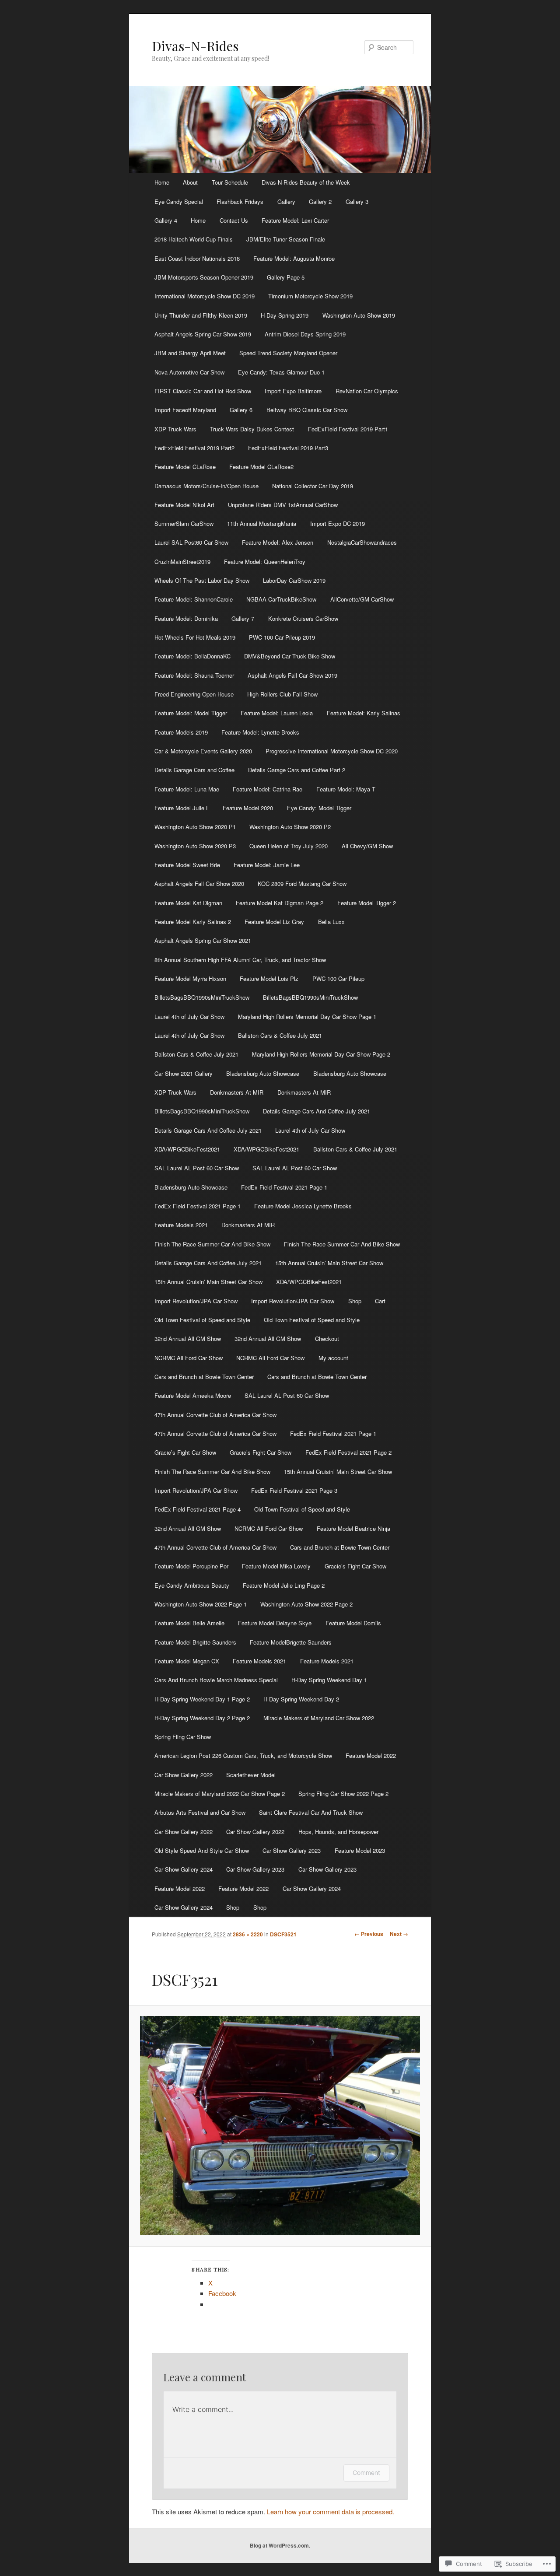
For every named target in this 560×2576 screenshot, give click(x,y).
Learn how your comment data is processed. (331, 2511)
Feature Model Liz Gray (274, 922)
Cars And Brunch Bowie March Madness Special (216, 1680)
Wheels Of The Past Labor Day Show (202, 580)
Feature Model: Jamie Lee (267, 865)
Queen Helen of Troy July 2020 (289, 846)
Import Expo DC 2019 (338, 523)
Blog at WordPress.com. (280, 2545)
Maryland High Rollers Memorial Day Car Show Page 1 (307, 1017)
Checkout (327, 1339)
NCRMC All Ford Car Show (189, 1358)
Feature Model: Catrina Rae (268, 789)
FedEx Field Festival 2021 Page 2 (348, 1452)
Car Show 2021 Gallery (184, 1073)
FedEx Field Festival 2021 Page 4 (198, 1509)
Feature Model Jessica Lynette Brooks (303, 1206)
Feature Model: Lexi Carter (295, 220)
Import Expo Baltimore (293, 391)
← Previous (369, 1934)
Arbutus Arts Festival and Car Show (200, 1812)
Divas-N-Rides (195, 46)
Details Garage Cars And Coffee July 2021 (317, 1111)
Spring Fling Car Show (183, 1737)
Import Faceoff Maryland (185, 410)
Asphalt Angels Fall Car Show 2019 (292, 675)
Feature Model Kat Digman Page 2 (280, 903)
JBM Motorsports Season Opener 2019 (204, 277)
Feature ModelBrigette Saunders (291, 1642)
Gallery (286, 201)
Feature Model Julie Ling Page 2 (284, 1585)
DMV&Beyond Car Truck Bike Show (290, 656)
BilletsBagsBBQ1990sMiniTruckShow (202, 997)
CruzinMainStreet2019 (182, 562)
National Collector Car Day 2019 (313, 486)
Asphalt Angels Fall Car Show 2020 (199, 884)
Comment (366, 2473)
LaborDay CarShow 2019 (294, 580)
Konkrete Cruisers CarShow (303, 618)
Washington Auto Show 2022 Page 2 (306, 1604)
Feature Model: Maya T (346, 789)
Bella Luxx (331, 922)
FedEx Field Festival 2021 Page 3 (294, 1490)
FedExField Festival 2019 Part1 (348, 429)
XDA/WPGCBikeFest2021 (187, 1149)
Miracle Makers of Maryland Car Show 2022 (319, 1718)
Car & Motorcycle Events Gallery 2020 (203, 751)
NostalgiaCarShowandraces (362, 542)
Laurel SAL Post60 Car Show (191, 542)
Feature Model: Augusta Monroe (294, 258)
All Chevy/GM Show (367, 846)
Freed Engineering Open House (194, 694)
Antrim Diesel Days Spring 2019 (305, 334)
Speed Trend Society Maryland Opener (288, 353)
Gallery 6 (241, 410)
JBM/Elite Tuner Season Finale (286, 239)
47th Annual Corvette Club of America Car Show (215, 1415)
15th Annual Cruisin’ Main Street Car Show (329, 1263)
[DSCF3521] (280, 2126)
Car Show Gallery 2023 (292, 1850)
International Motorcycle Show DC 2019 (205, 296)
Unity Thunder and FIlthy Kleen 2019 (201, 315)
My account (333, 1358)
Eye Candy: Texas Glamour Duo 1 (281, 372)
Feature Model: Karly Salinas (364, 713)
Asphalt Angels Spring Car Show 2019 (203, 334)
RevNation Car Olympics (367, 391)
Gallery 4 (166, 220)
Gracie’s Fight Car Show (185, 1452)
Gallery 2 (320, 201)
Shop (355, 1301)
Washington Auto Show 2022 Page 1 (201, 1604)
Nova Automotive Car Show (189, 372)
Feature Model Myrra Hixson (190, 978)
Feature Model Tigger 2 (367, 903)
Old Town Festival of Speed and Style (202, 1320)
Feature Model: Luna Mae (187, 789)
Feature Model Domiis (353, 1623)
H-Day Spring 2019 (285, 315)
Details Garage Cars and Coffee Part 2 (297, 770)
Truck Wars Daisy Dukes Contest (252, 429)
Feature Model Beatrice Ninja (353, 1528)
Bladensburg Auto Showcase (263, 1073)
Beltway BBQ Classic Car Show (307, 410)
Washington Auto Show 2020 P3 (195, 846)
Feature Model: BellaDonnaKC (192, 656)
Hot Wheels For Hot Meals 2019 (195, 637)
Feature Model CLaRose (185, 467)
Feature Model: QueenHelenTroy (265, 562)
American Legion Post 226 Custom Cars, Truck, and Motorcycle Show (243, 1755)
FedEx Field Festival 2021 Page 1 (284, 1187)
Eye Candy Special (179, 201)
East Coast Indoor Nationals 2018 (197, 258)
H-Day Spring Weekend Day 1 (329, 1680)
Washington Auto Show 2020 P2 (290, 827)
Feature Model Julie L (182, 808)
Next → (399, 1934)
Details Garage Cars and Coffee (194, 770)
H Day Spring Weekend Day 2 (301, 1699)
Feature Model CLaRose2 (261, 467)
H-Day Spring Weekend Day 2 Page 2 (202, 1718)
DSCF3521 (283, 1934)
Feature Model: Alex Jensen (278, 542)
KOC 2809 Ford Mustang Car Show (302, 884)
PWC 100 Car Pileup (338, 978)
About (190, 182)
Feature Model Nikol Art (184, 505)
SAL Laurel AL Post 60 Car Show (197, 1168)
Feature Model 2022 (371, 1755)
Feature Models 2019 (181, 732)
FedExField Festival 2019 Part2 (194, 448)
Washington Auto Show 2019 (359, 315)
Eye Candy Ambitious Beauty (192, 1585)
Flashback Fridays (240, 201)
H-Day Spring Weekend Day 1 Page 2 (202, 1699)
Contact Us (234, 220)
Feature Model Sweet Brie (187, 865)
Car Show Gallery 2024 (184, 1869)
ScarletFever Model (251, 1775)
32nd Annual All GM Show (188, 1339)
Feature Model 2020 (248, 808)
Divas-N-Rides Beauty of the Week (306, 182)
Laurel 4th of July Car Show (189, 1017)
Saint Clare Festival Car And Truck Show (311, 1812)
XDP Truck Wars (175, 429)
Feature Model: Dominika (186, 618)
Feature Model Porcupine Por (191, 1566)
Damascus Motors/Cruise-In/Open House (206, 486)
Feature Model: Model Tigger (191, 713)
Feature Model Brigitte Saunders (195, 1642)
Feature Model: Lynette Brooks (260, 732)
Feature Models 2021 (181, 1225)
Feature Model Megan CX (187, 1661)
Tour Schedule (230, 182)
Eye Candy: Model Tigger (319, 808)
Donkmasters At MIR (237, 1092)
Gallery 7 (243, 618)
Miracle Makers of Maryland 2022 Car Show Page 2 (220, 1794)
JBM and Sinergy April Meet (190, 353)
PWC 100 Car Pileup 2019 (282, 637)
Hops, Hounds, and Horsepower (338, 1832)
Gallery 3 (357, 201)
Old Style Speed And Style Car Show (202, 1850)
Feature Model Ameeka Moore (193, 1395)
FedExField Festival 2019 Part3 (288, 448)
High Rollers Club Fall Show (282, 694)
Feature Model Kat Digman (188, 903)
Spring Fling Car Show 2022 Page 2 (343, 1794)
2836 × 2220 (248, 1934)
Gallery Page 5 (286, 277)
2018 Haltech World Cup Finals (194, 239)
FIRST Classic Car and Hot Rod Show (203, 391)
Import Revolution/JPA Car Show (196, 1301)
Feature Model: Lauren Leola (277, 713)
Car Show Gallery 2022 (184, 1775)
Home (162, 182)
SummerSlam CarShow (184, 523)
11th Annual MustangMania (262, 523)
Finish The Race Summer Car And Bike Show (212, 1244)
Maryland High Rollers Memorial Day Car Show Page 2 (321, 1054)
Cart (380, 1301)
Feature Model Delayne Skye (275, 1623)
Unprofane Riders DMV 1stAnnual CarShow (283, 505)
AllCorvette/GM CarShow (362, 599)
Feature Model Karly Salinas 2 (193, 922)
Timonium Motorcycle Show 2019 (310, 296)
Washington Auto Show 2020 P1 (195, 827)
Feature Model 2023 (360, 1850)
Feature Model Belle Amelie (189, 1623)
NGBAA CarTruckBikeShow (281, 599)
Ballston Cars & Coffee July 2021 (280, 1035)
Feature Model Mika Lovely (276, 1566)
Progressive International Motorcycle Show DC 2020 (332, 751)
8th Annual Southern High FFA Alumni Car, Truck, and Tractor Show (240, 960)
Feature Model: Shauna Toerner (194, 675)
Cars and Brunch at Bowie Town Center (204, 1377)
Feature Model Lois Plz (269, 978)
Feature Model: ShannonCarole (194, 599)
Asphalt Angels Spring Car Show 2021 (203, 940)
